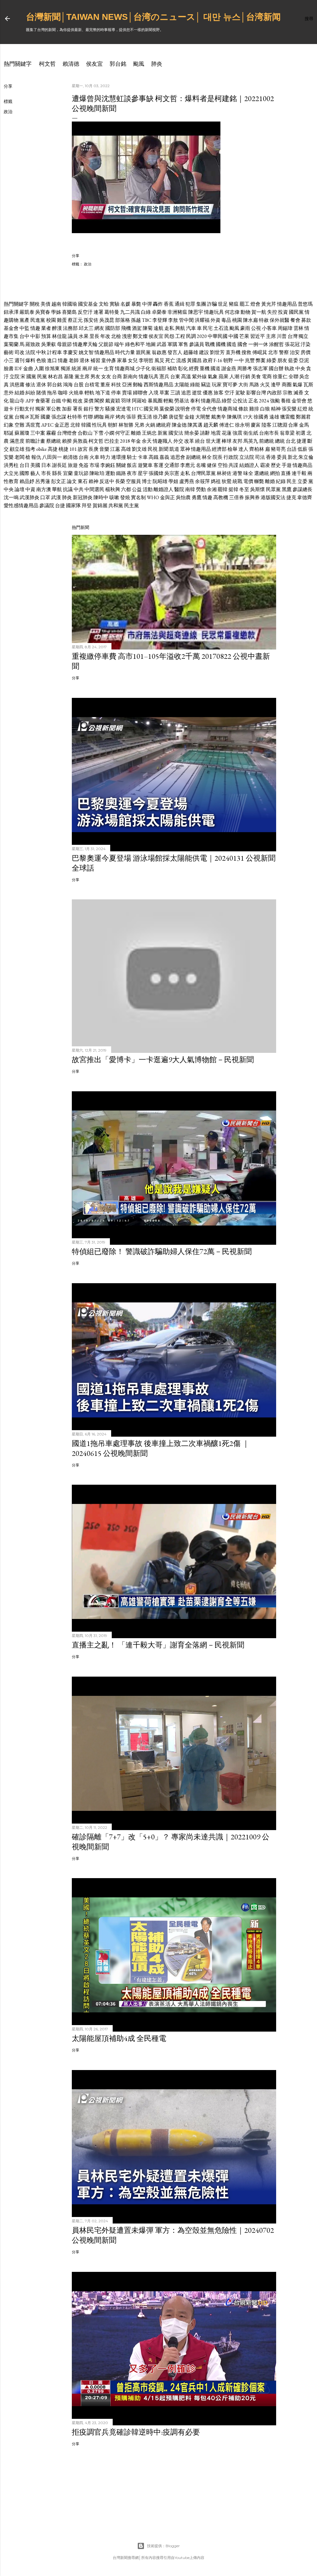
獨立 (303, 336)
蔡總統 (54, 441)
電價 (248, 481)
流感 (181, 360)
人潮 (234, 377)
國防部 (113, 328)
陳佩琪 (234, 417)
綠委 (271, 360)
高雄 (126, 449)
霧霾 (51, 433)
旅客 (219, 393)
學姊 (56, 312)
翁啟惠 (159, 352)
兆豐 (250, 360)
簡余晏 (192, 433)
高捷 (53, 449)
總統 (280, 441)
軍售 (183, 344)
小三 (9, 360)
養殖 (286, 401)
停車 (116, 393)
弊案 (261, 360)
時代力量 (125, 352)
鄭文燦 (140, 336)
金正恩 (62, 425)
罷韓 (223, 489)
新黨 (163, 433)
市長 (46, 473)
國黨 (31, 377)
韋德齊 (305, 497)
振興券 (252, 497)
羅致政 (33, 344)
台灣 (293, 336)
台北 (291, 441)
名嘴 (201, 465)
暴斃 (136, 304)
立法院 (247, 457)
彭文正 (59, 481)
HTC (137, 409)
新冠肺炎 (83, 497)
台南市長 (269, 433)
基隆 (69, 377)
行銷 (245, 377)
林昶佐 (224, 473)
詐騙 (212, 304)
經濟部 (219, 449)
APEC (47, 425)
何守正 (123, 433)
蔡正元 (75, 320)
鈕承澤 (11, 312)
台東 (175, 377)
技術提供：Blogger (163, 2546)
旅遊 (73, 465)
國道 (215, 368)
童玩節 (81, 473)
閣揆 (99, 401)
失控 (272, 312)
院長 (218, 457)
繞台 (200, 441)
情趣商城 (125, 368)
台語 (292, 449)
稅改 (78, 401)
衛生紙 (251, 433)
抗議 (68, 489)
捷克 (291, 497)
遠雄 (274, 417)
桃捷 (63, 449)
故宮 (83, 449)
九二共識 (130, 312)
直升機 (233, 352)
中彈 (147, 304)
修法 (30, 385)
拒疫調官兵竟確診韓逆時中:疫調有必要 (136, 2432)
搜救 (246, 352)
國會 (242, 344)
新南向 (130, 377)
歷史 (276, 465)
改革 (189, 441)
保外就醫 (280, 320)
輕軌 (89, 393)
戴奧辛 (219, 417)
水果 (84, 336)
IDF (18, 368)
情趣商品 (302, 465)
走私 (169, 328)
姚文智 (86, 352)
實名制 (138, 497)
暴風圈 (155, 401)
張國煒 (156, 473)
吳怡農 (183, 497)
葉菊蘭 (11, 344)
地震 (216, 433)
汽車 (191, 328)
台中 (24, 336)
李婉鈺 (108, 465)
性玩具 (99, 425)
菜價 (89, 401)
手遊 (287, 465)
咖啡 (63, 393)
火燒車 (76, 393)
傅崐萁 (260, 352)
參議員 (197, 344)
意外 (9, 393)
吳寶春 (43, 312)
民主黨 (132, 505)
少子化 (143, 368)
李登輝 (160, 320)
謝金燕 (229, 368)
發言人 (175, 352)
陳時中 (101, 497)
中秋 (41, 352)
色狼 (41, 360)
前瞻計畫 (35, 441)
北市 (273, 352)
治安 (295, 352)
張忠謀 (59, 417)
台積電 (92, 385)
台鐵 (56, 401)
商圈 (287, 385)
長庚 (93, 449)
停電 (196, 409)
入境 (154, 393)
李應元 (188, 465)
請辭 (205, 433)
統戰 (237, 481)
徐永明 (242, 425)
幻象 (9, 425)
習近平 (258, 336)
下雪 (98, 433)
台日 (24, 465)
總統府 (163, 425)
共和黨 (116, 505)
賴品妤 (27, 481)
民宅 (208, 328)
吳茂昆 (107, 320)
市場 (94, 465)
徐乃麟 (160, 417)
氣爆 (297, 385)
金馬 (304, 425)
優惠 (208, 393)
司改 (20, 352)
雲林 (298, 328)
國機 (221, 344)
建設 (204, 352)
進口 (52, 360)
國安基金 (88, 304)
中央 (300, 368)
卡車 (143, 457)
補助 (172, 368)
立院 (15, 377)
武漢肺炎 (29, 497)
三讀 (175, 393)
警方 (99, 409)
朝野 (228, 360)
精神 (276, 409)
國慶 (46, 417)
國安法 (176, 433)
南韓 (190, 489)
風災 (159, 360)
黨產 (24, 320)
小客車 (269, 328)
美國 (35, 465)
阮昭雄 (160, 481)
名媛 (125, 304)
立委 (302, 481)
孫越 (136, 320)
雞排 (254, 409)
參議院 (47, 505)
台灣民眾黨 (203, 473)
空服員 (133, 481)
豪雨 (245, 328)
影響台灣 (256, 393)
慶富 (256, 425)
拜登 (87, 505)
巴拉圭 (112, 441)
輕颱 (168, 401)
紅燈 (302, 409)
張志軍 (260, 368)
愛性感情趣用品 (21, 505)
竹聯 (88, 417)
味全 (248, 473)
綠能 (195, 385)
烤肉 (120, 417)
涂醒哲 (276, 344)
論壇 (20, 489)
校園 (51, 320)
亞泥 (304, 360)
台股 (79, 385)
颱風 (139, 64)
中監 (24, 328)
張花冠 (292, 344)
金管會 (299, 401)
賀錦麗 (100, 505)
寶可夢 (230, 385)
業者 (46, 328)
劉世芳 (217, 352)
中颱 (67, 401)
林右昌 (55, 377)
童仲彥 (109, 360)
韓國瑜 (70, 304)
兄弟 (139, 425)
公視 (256, 328)
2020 (202, 336)
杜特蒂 (75, 417)
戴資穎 (113, 401)
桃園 (237, 320)
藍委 (293, 360)
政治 (8, 112)
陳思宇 (196, 312)
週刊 (20, 360)
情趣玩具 (214, 312)
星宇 (143, 473)
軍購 (172, 344)
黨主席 (82, 377)
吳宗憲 (172, 473)
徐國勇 (261, 417)
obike (41, 449)
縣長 (57, 473)
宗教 (288, 393)
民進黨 (38, 320)
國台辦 (276, 368)
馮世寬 (33, 425)
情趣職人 (163, 441)
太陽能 (182, 385)
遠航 (158, 328)
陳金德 (179, 425)
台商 (117, 377)
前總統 (267, 441)
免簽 (84, 465)
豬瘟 (234, 304)
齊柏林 (257, 449)
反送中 (107, 481)
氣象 (213, 377)
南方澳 (44, 489)
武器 (162, 344)
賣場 (127, 393)
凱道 (174, 449)
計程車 (54, 352)
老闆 (20, 457)
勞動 (201, 489)
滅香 (298, 393)
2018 (125, 441)
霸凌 (265, 465)
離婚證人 (163, 489)
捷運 (302, 441)
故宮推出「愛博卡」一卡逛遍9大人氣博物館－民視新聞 (163, 1060)
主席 (271, 336)
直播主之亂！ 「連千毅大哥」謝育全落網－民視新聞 (158, 1645)
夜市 (132, 473)
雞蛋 (62, 320)
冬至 (244, 489)
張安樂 (289, 409)
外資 (215, 320)
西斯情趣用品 (158, 385)
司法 (260, 457)
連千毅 (299, 473)
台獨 (20, 417)
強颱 (275, 401)
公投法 (240, 401)
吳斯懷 (258, 489)
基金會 (11, 328)
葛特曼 (112, 312)
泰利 (195, 401)
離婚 (136, 433)
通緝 (180, 304)
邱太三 (86, 328)
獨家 (40, 409)
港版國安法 (273, 497)
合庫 (293, 425)
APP (30, 401)
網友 (99, 328)
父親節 (106, 344)
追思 (186, 393)
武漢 (56, 497)
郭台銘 (118, 64)
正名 (253, 401)
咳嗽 (114, 497)
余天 (147, 441)
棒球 (227, 441)
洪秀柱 (11, 465)
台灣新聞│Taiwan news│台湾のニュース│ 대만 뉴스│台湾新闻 (153, 17)
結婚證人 (249, 465)
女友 (106, 377)
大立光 (11, 473)
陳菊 (148, 328)
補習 (95, 360)
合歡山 (85, 433)
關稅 (35, 304)
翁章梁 (287, 433)
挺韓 (233, 489)
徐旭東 (52, 368)
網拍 (275, 473)
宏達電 (124, 409)
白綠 (146, 312)
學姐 (173, 481)
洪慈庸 (17, 385)
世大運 (213, 441)
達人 (243, 449)
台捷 (60, 505)
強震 (237, 433)
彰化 (183, 368)
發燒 (125, 497)
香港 (271, 457)
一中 (239, 360)
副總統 (193, 457)
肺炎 (157, 64)
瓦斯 (308, 385)
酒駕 (137, 328)
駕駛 (240, 393)
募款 (306, 320)
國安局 (151, 409)
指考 (30, 449)
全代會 (209, 409)
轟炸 (158, 304)
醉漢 (57, 328)
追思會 (178, 457)
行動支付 (24, 409)
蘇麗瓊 (22, 433)
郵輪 (138, 385)
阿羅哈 (139, 401)
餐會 (295, 320)
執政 (289, 368)
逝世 (197, 393)
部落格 (123, 320)
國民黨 (296, 312)
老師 (74, 360)
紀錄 (281, 481)
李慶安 (70, 352)
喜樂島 (69, 312)
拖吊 (52, 393)
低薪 (302, 449)
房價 (306, 352)
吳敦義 (80, 441)
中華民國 (218, 336)
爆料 (30, 360)
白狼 (265, 409)
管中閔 (186, 320)
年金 (136, 441)
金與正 (167, 497)
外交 (178, 441)
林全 (207, 457)
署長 (78, 409)
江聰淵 (280, 425)
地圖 (151, 344)
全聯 (293, 377)
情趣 (35, 328)
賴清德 (71, 64)
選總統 (262, 473)
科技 (116, 385)
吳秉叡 (49, 344)
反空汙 (85, 312)
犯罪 (190, 304)
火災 (265, 385)
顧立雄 (17, 449)
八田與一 (52, 457)
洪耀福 (202, 320)
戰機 (210, 344)
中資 (30, 489)
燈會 (255, 304)
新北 (293, 457)
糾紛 (30, 393)
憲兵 (164, 377)
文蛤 (104, 304)
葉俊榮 (167, 409)
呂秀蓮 (43, 481)
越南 (56, 304)
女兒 (133, 360)
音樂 (104, 449)
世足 (223, 304)
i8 (27, 417)
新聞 (163, 449)
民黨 (42, 377)
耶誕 (9, 433)
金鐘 (189, 417)
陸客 (267, 425)
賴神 (93, 481)
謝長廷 (59, 465)
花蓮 (227, 433)
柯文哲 (47, 64)
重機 (205, 368)
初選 (301, 433)
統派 (76, 368)
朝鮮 (113, 425)
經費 (194, 368)
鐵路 (121, 473)
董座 (105, 385)
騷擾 (110, 409)
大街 (243, 385)
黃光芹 (269, 304)
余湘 (212, 489)
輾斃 (259, 481)
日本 (46, 465)
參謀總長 (302, 489)
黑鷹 (287, 489)
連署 (98, 312)
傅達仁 (227, 425)
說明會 (183, 409)
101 (73, 449)
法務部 (70, 328)
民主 (292, 481)
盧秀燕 (187, 481)
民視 (153, 449)
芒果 (244, 336)
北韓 (75, 425)
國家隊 (73, 505)
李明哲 (146, 360)
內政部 (274, 393)
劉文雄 (139, 449)
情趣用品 (287, 304)
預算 (46, 336)
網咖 (99, 417)
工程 (180, 336)
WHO (153, 497)
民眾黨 (273, 489)
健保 (212, 465)
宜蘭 (68, 473)
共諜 (233, 465)
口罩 (45, 497)
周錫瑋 (285, 328)
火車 (94, 457)
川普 (282, 336)
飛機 (126, 328)
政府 (208, 360)
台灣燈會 (67, 433)
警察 (284, 352)
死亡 (170, 360)
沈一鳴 (11, 497)
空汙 (229, 393)
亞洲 (127, 385)
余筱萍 (202, 481)
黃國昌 (194, 360)
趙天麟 (211, 425)
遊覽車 (145, 465)
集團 (201, 304)
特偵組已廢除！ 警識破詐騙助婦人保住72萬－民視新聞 (162, 1251)
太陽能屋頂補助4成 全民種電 (119, 2038)
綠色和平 (135, 344)
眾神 (185, 449)
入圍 (39, 368)
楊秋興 (113, 489)
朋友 (282, 360)
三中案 (38, 433)
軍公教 (54, 409)
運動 (110, 473)
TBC (147, 320)
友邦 (237, 441)
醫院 (179, 489)
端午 (119, 344)
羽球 (126, 401)
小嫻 (109, 433)
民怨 (169, 336)
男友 (95, 377)
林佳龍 (59, 336)
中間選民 (94, 489)
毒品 (226, 320)
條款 (243, 409)
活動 (148, 489)
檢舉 (232, 449)
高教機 (221, 497)
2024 (264, 401)
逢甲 (276, 385)
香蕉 (169, 304)
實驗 (115, 304)
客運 (158, 465)
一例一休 (258, 344)
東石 (83, 481)
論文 (72, 481)
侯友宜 (94, 64)
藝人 (35, 473)
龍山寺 (17, 401)
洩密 (127, 336)
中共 (79, 489)
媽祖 (216, 481)
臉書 (9, 368)
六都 (126, 489)
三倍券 (237, 497)
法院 (30, 352)
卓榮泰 (159, 312)
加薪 (67, 409)
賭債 (41, 393)
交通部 (172, 465)
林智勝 (126, 425)
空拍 (223, 465)
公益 (137, 489)
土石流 (221, 328)
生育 (109, 368)
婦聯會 (140, 393)
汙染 (306, 344)
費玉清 (145, 417)
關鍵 (121, 465)
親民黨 (143, 352)
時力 (105, 457)
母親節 (64, 344)
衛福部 (159, 368)
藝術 (9, 352)
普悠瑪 (305, 304)
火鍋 (150, 425)
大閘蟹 (203, 417)
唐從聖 (176, 417)
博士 (147, 481)
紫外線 (199, 377)
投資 (283, 312)
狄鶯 (227, 481)
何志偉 (232, 312)
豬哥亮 (278, 449)
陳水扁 (250, 320)
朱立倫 (306, 457)
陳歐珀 (97, 473)
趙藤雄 (191, 352)
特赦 (264, 320)
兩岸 (87, 368)
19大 (248, 417)
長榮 (120, 481)
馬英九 (251, 441)
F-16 (218, 360)
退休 (85, 360)
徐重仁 (280, 377)
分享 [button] (8, 86)
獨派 (66, 368)
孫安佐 (91, 320)
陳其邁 (195, 425)
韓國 (86, 425)
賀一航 (259, 312)
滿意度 (17, 441)
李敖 (173, 320)
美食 (256, 377)
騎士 (132, 457)
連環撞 (119, 457)
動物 (245, 312)
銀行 (89, 409)
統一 (98, 368)
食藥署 (43, 401)
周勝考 (245, 368)
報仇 (36, 457)
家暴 (122, 360)
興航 (180, 328)
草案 (164, 393)
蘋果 (224, 377)
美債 (46, 304)
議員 (73, 336)
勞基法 (182, 401)
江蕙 (115, 449)
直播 (286, 473)
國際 (24, 473)
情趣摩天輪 (85, 344)
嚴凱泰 (27, 312)
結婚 (20, 393)
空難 (20, 425)
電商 (267, 377)
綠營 (227, 401)
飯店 (132, 465)
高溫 (186, 377)
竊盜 (206, 385)
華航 (57, 489)
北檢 (116, 336)
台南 (84, 457)
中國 (233, 336)
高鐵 (154, 457)
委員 (282, 457)
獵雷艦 (288, 417)
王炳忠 (149, 433)
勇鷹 (197, 497)
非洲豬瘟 (177, 312)
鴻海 (68, 385)
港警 (237, 473)
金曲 (28, 368)
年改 (105, 336)
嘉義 (164, 457)
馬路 (254, 385)
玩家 (217, 385)
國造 (232, 344)
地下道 (103, 393)
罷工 (245, 304)
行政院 (231, 457)
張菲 (131, 417)
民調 (191, 336)
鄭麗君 (303, 417)
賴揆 (67, 441)
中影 (35, 336)
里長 (94, 336)
